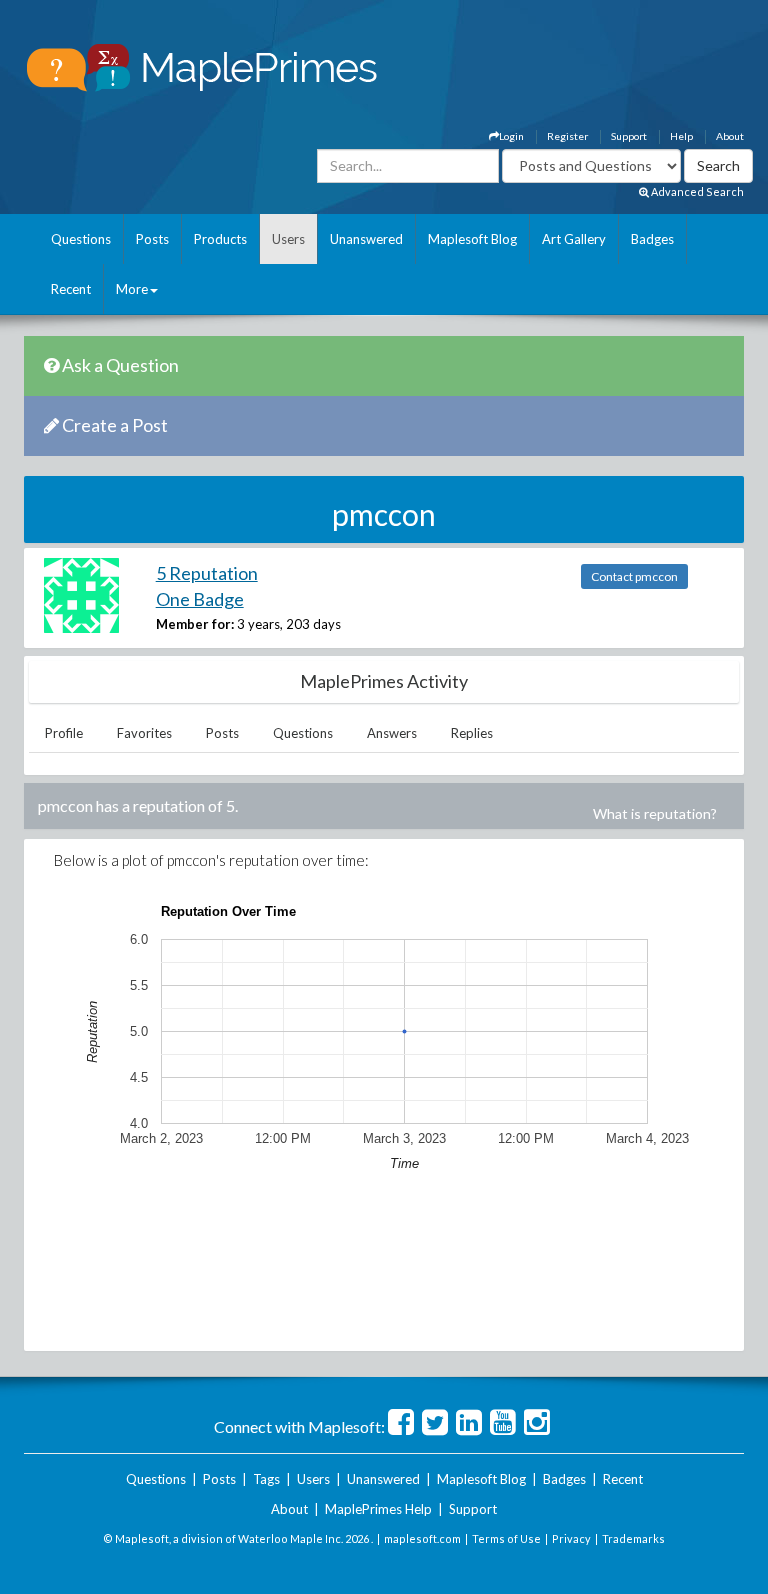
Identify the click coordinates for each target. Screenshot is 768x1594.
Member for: (195, 624)
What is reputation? (655, 813)
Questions (81, 239)
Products (220, 239)
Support (629, 136)
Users (288, 239)
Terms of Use (506, 1538)
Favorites (144, 733)
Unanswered (366, 239)
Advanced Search (696, 191)
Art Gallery (574, 239)
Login (511, 136)
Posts (152, 239)
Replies (472, 733)
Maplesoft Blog (472, 239)
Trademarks (633, 1538)
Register (567, 136)
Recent (71, 289)
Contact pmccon (634, 576)
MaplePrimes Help (378, 1509)
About (730, 136)
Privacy (571, 1538)
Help (681, 136)
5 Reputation (207, 573)
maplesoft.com (422, 1538)
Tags (266, 1479)
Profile (64, 733)
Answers (392, 733)
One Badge (200, 599)
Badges (652, 239)
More (132, 289)
